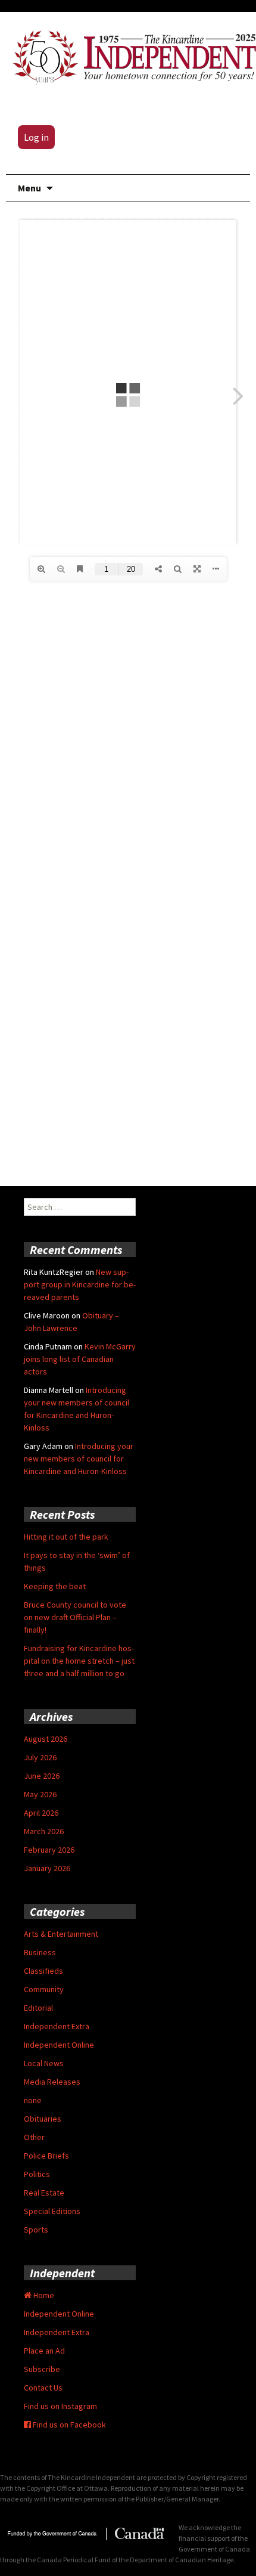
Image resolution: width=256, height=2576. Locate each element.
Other (34, 2137)
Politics (37, 2174)
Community (44, 1989)
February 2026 (49, 1850)
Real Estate (44, 2193)
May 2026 (40, 1794)
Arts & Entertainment (61, 1934)
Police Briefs (46, 2156)
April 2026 (41, 1813)
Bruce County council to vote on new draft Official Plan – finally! (75, 1617)
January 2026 (47, 1868)
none (33, 2100)
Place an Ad (44, 2351)
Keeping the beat (55, 1586)
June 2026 (42, 1776)
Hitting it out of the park (66, 1537)
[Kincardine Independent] (131, 55)
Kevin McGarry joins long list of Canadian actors (80, 1359)
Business (40, 1952)
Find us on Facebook (68, 2425)
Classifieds (43, 1971)
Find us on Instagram (60, 2406)
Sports (36, 2230)
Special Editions (52, 2211)
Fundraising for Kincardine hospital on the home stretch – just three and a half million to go (79, 1661)
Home (43, 2295)
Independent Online (59, 2045)
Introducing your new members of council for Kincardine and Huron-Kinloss (79, 1459)
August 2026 (46, 1739)
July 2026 (40, 1757)
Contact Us (43, 2388)
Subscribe (42, 2369)
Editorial (38, 2008)
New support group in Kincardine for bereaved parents (80, 1284)
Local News (44, 2063)
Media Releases (52, 2082)
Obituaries (43, 2119)
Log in (36, 137)
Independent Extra (57, 2026)
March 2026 (44, 1831)
